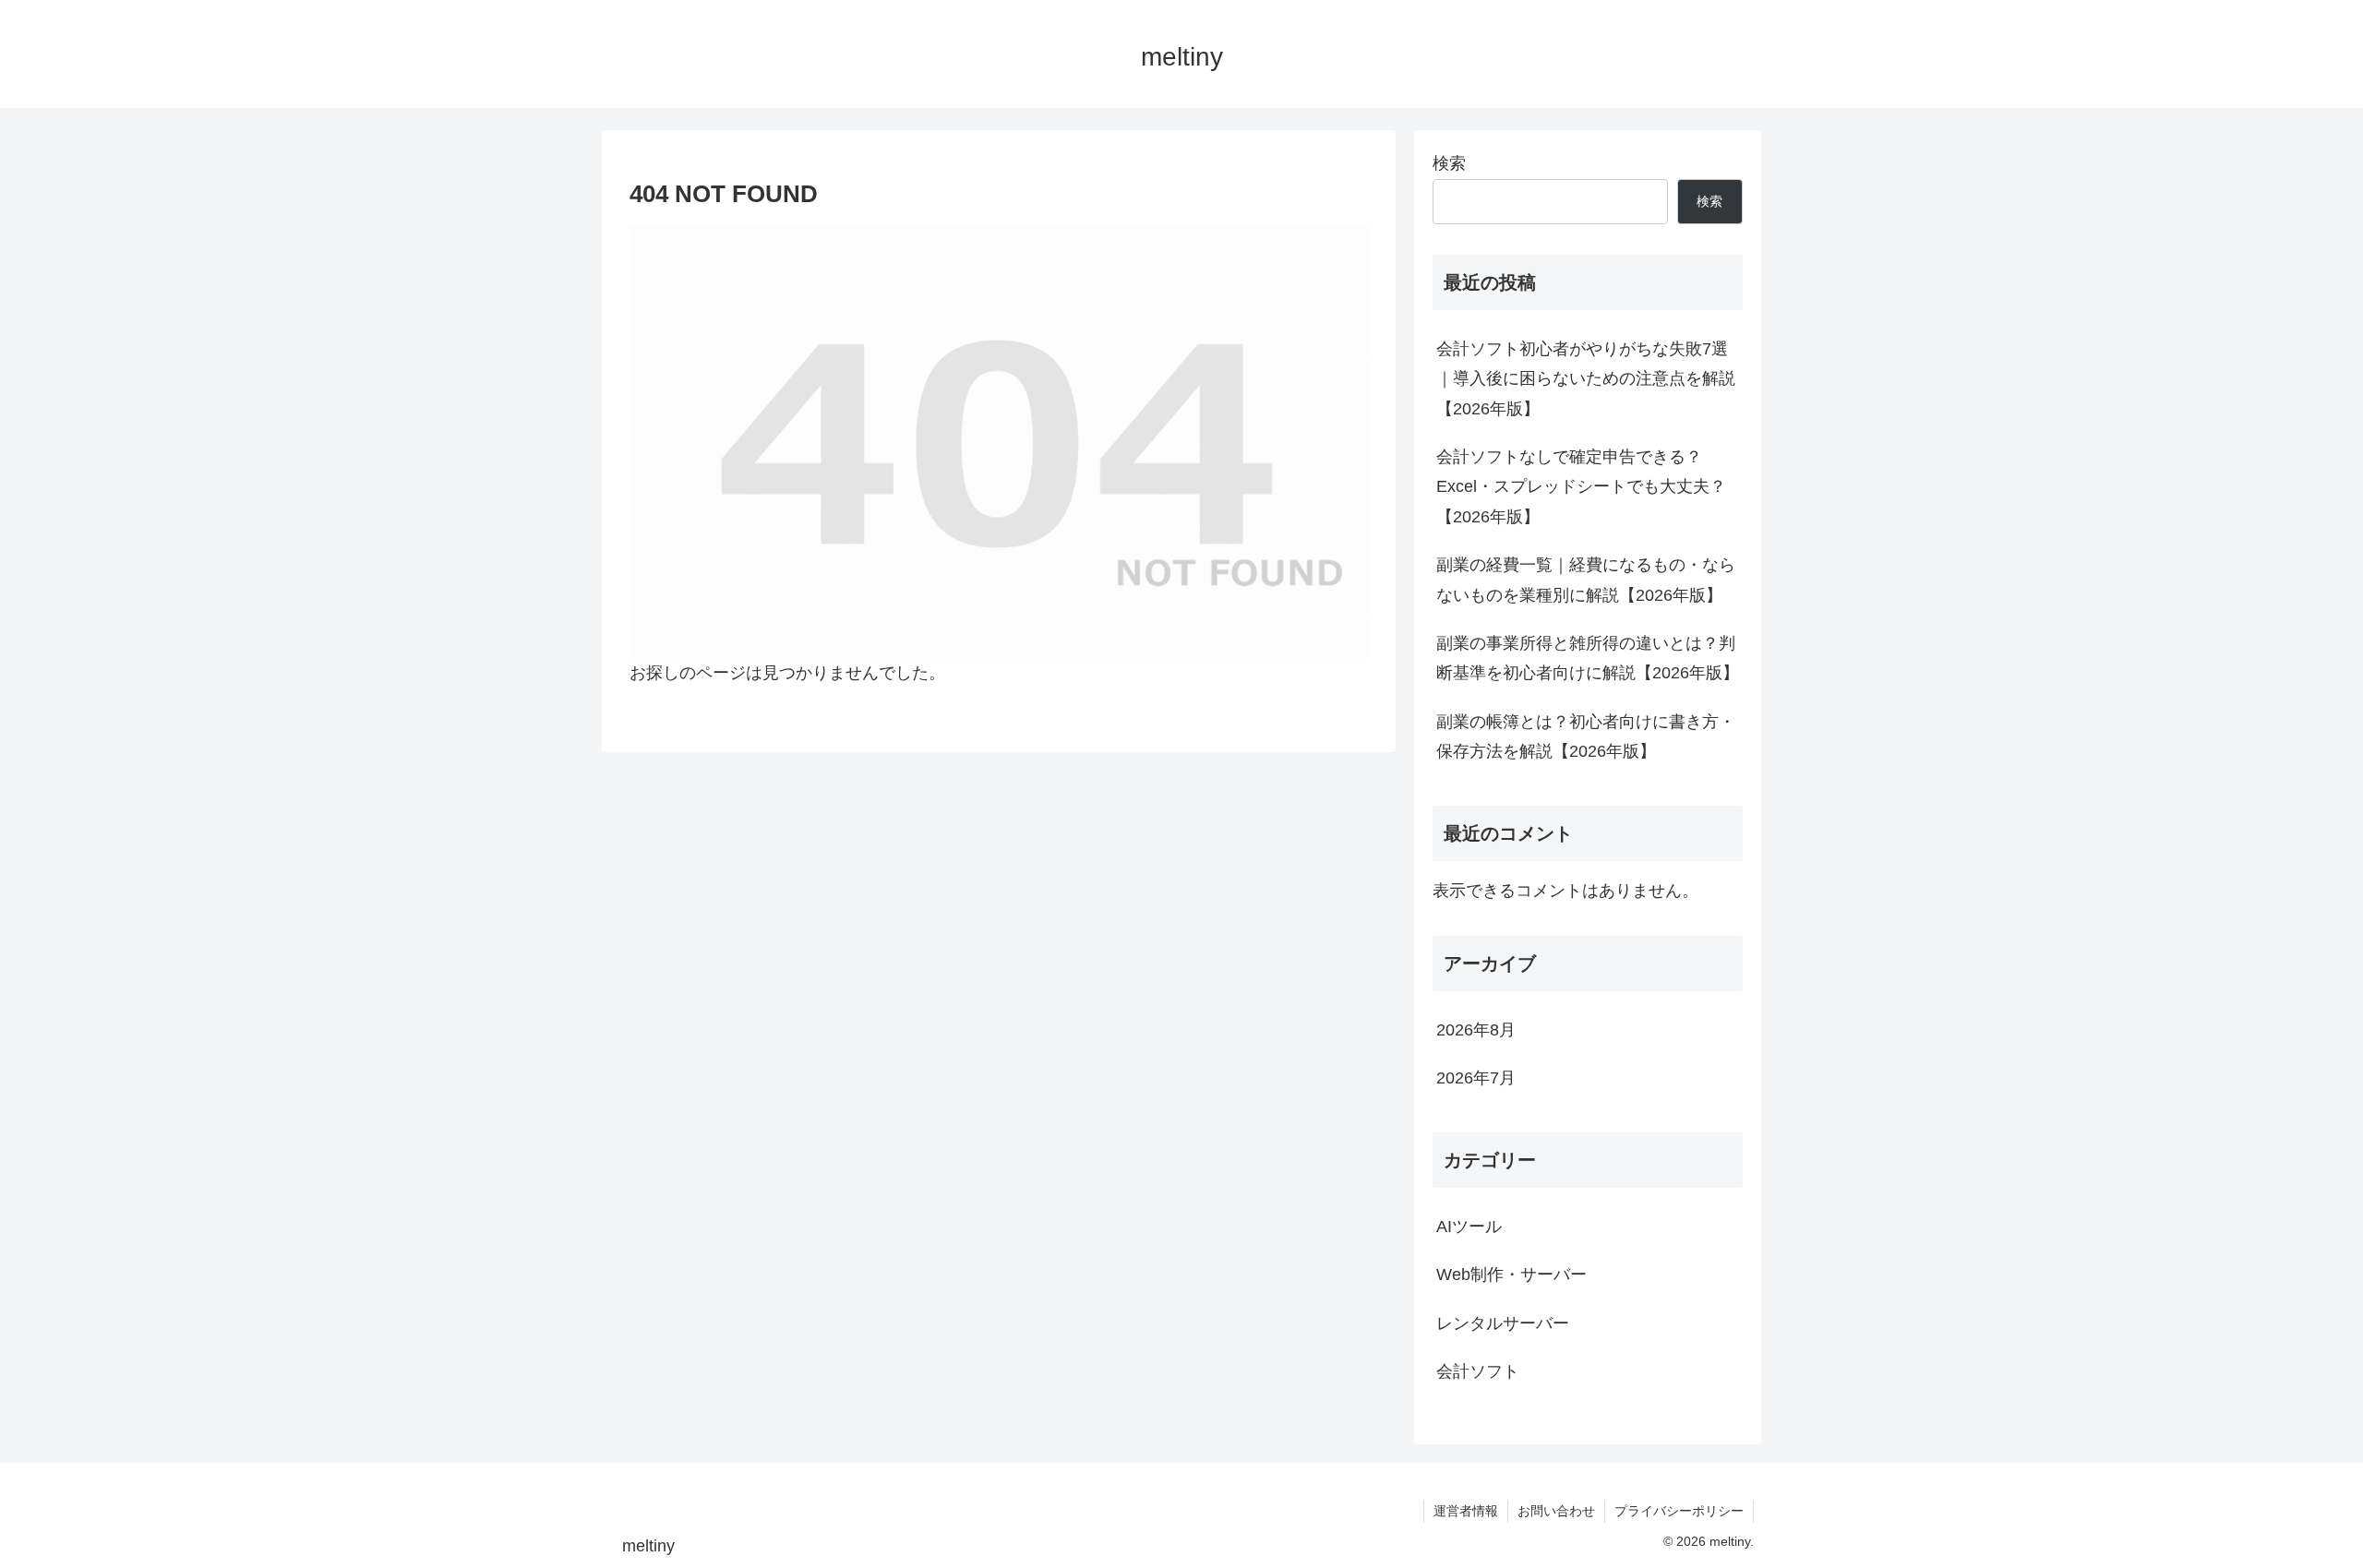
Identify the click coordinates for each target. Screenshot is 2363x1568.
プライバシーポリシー (1679, 1511)
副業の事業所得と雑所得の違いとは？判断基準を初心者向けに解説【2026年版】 (1588, 658)
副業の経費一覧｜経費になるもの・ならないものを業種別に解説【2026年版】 (1586, 580)
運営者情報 (1466, 1511)
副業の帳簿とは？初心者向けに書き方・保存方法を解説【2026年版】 (1586, 736)
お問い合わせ (1556, 1511)
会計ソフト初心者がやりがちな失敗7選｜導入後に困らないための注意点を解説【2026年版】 (1586, 379)
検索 (1449, 163)
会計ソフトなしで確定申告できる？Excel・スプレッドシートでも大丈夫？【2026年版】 (1581, 487)
